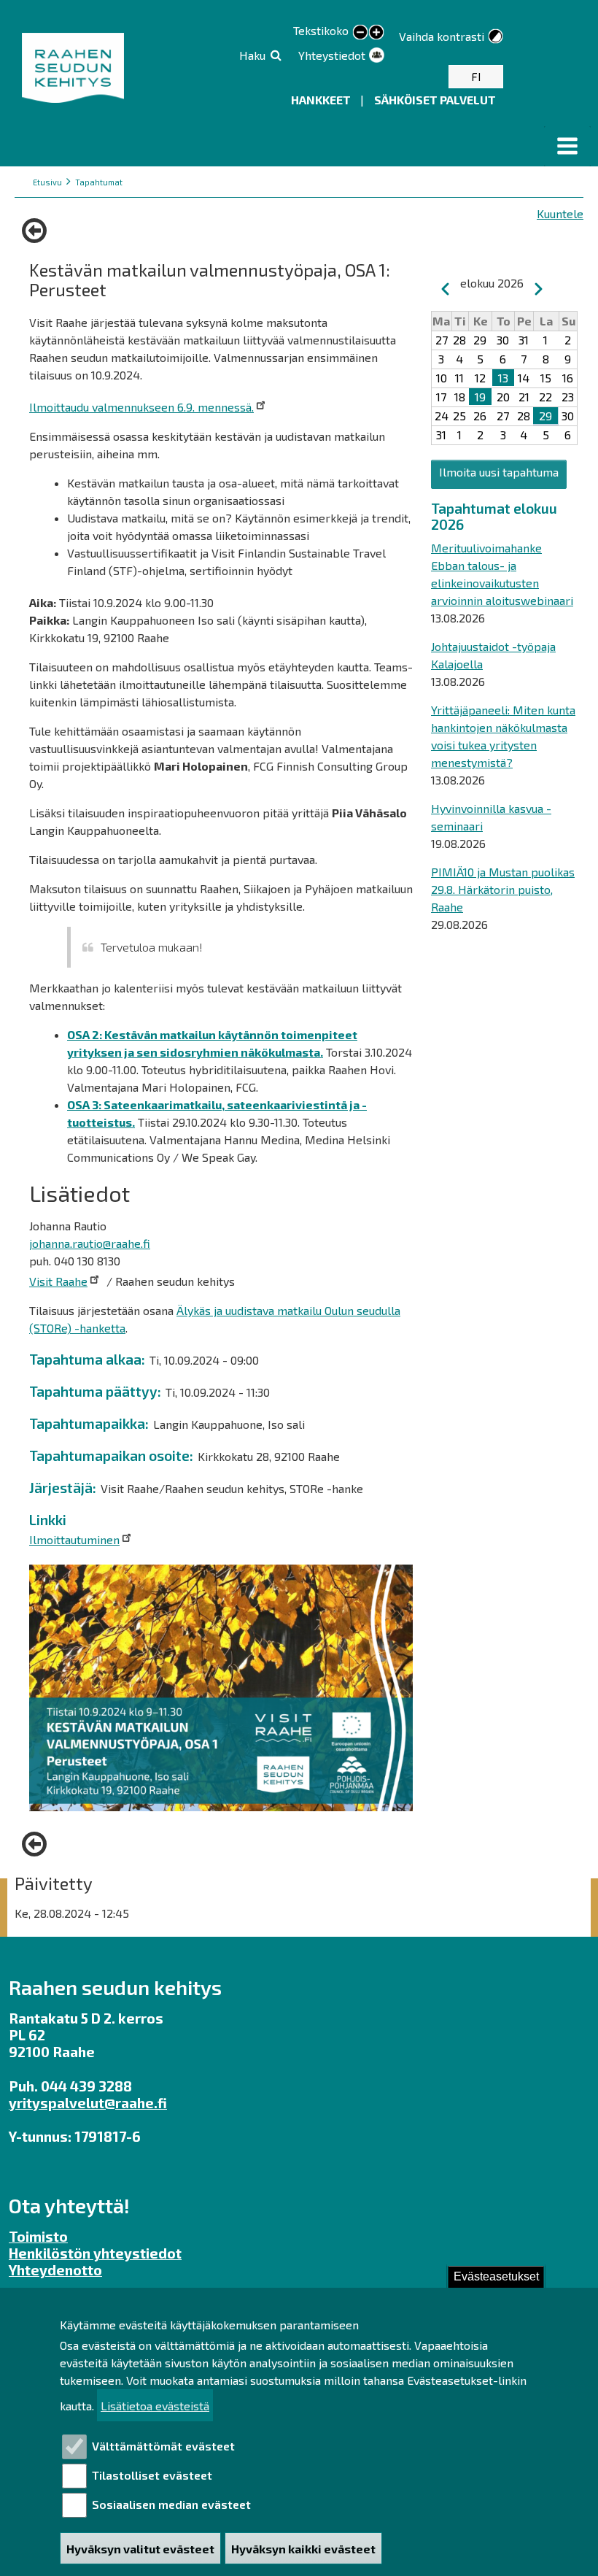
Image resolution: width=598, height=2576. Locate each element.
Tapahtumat (99, 182)
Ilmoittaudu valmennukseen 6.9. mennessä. (141, 407)
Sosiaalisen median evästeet (171, 2504)
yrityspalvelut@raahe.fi (88, 2103)
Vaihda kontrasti (442, 36)
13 (503, 378)
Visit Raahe (58, 1281)
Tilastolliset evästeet (152, 2475)
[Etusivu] (75, 68)
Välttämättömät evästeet (163, 2446)
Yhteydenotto (55, 2270)
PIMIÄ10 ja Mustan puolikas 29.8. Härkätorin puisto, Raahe (503, 889)
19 (480, 397)
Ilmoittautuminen (74, 1539)
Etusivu (47, 182)
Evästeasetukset (496, 2276)
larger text (376, 34)
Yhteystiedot (332, 55)
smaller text (360, 33)
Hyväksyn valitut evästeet (140, 2549)
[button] (567, 146)
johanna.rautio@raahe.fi (90, 1243)
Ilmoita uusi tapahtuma (499, 472)
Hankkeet (322, 100)
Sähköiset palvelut (435, 100)
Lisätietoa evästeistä (155, 2406)
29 (545, 416)
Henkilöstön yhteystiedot (95, 2253)
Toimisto (38, 2236)
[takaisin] (38, 231)
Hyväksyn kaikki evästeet (303, 2549)
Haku (252, 55)
